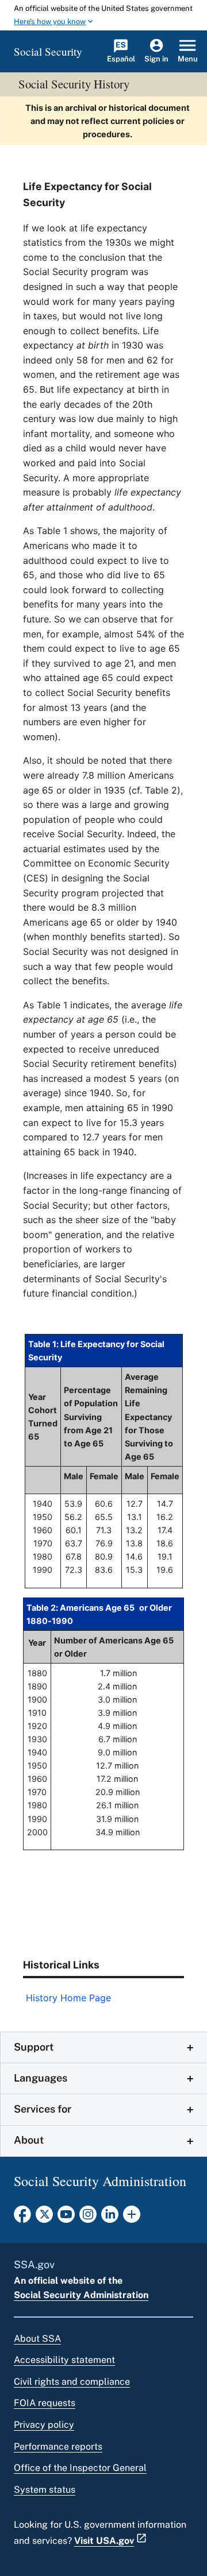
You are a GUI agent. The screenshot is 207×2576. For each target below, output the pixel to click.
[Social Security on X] (44, 2218)
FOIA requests (45, 2403)
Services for (43, 2109)
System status (45, 2490)
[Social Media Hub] (132, 2218)
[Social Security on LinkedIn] (110, 2218)
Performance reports (58, 2447)
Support (34, 2047)
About (29, 2140)
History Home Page (68, 1998)
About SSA (37, 2339)
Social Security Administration (81, 2295)
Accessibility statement (64, 2360)
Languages (41, 2078)
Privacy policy (44, 2425)
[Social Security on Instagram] (88, 2218)
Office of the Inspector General (80, 2468)
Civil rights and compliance (72, 2382)
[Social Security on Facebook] (22, 2218)
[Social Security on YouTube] (66, 2218)
